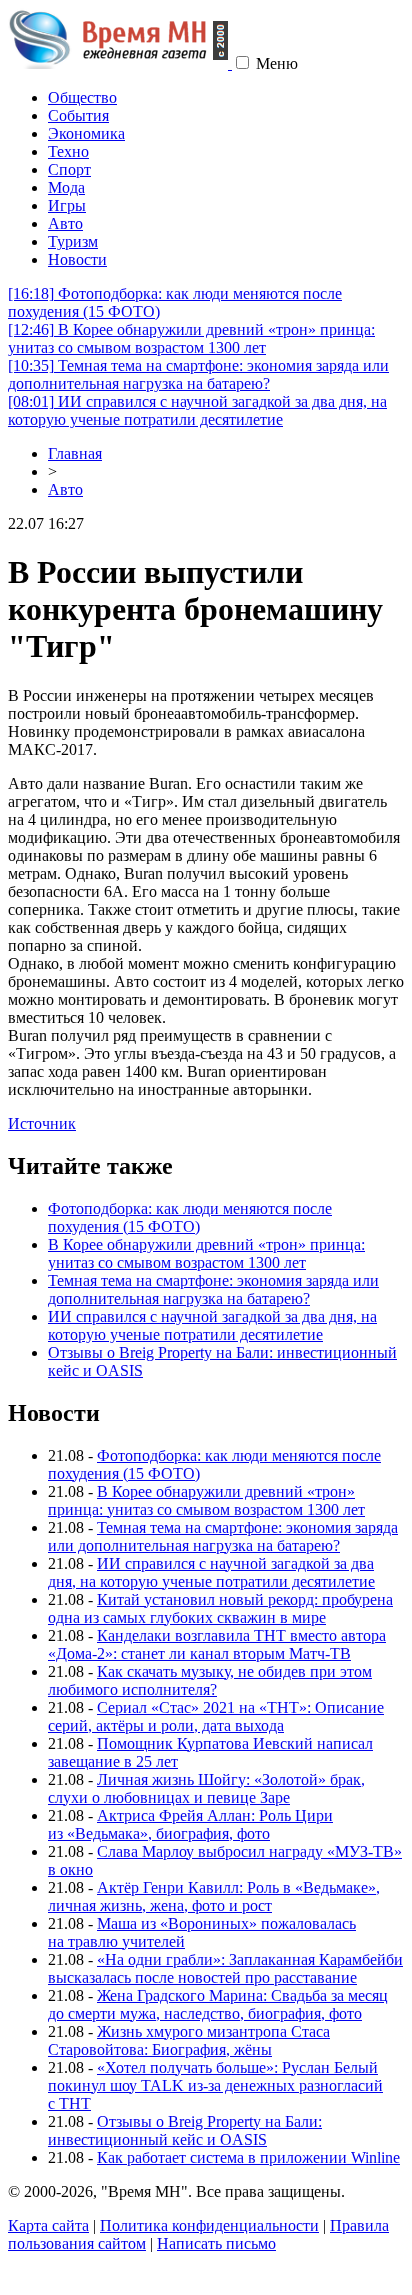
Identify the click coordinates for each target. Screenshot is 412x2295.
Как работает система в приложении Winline (248, 2157)
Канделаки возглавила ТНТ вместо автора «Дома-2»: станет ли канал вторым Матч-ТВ (217, 1644)
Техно (68, 151)
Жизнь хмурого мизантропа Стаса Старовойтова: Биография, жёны (189, 2040)
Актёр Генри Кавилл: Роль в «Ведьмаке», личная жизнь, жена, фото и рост (214, 1896)
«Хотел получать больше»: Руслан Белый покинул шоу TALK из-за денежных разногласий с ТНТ (215, 2085)
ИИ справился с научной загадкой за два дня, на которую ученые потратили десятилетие (197, 410)
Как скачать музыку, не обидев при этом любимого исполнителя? (210, 1680)
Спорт (69, 169)
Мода (66, 187)
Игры (67, 205)
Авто (65, 223)
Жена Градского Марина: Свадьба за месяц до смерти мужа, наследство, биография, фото (218, 2004)
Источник (42, 1123)
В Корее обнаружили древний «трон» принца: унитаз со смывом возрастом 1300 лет (191, 338)
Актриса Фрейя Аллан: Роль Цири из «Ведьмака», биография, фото (190, 1824)
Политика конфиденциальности (209, 2225)
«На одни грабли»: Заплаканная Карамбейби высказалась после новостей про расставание (225, 1968)
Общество (82, 97)
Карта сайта (48, 2225)
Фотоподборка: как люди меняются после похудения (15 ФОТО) (190, 1217)
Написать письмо (216, 2243)
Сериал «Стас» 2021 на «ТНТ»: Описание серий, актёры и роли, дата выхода (216, 1716)
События (78, 115)
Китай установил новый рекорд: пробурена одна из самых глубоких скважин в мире (220, 1608)
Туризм (73, 241)
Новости (77, 259)
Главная (75, 453)
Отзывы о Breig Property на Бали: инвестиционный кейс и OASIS (185, 2130)
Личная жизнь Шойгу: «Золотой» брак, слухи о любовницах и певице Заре (206, 1788)
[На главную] (120, 63)
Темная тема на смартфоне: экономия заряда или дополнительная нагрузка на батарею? (198, 374)
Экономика (86, 133)
